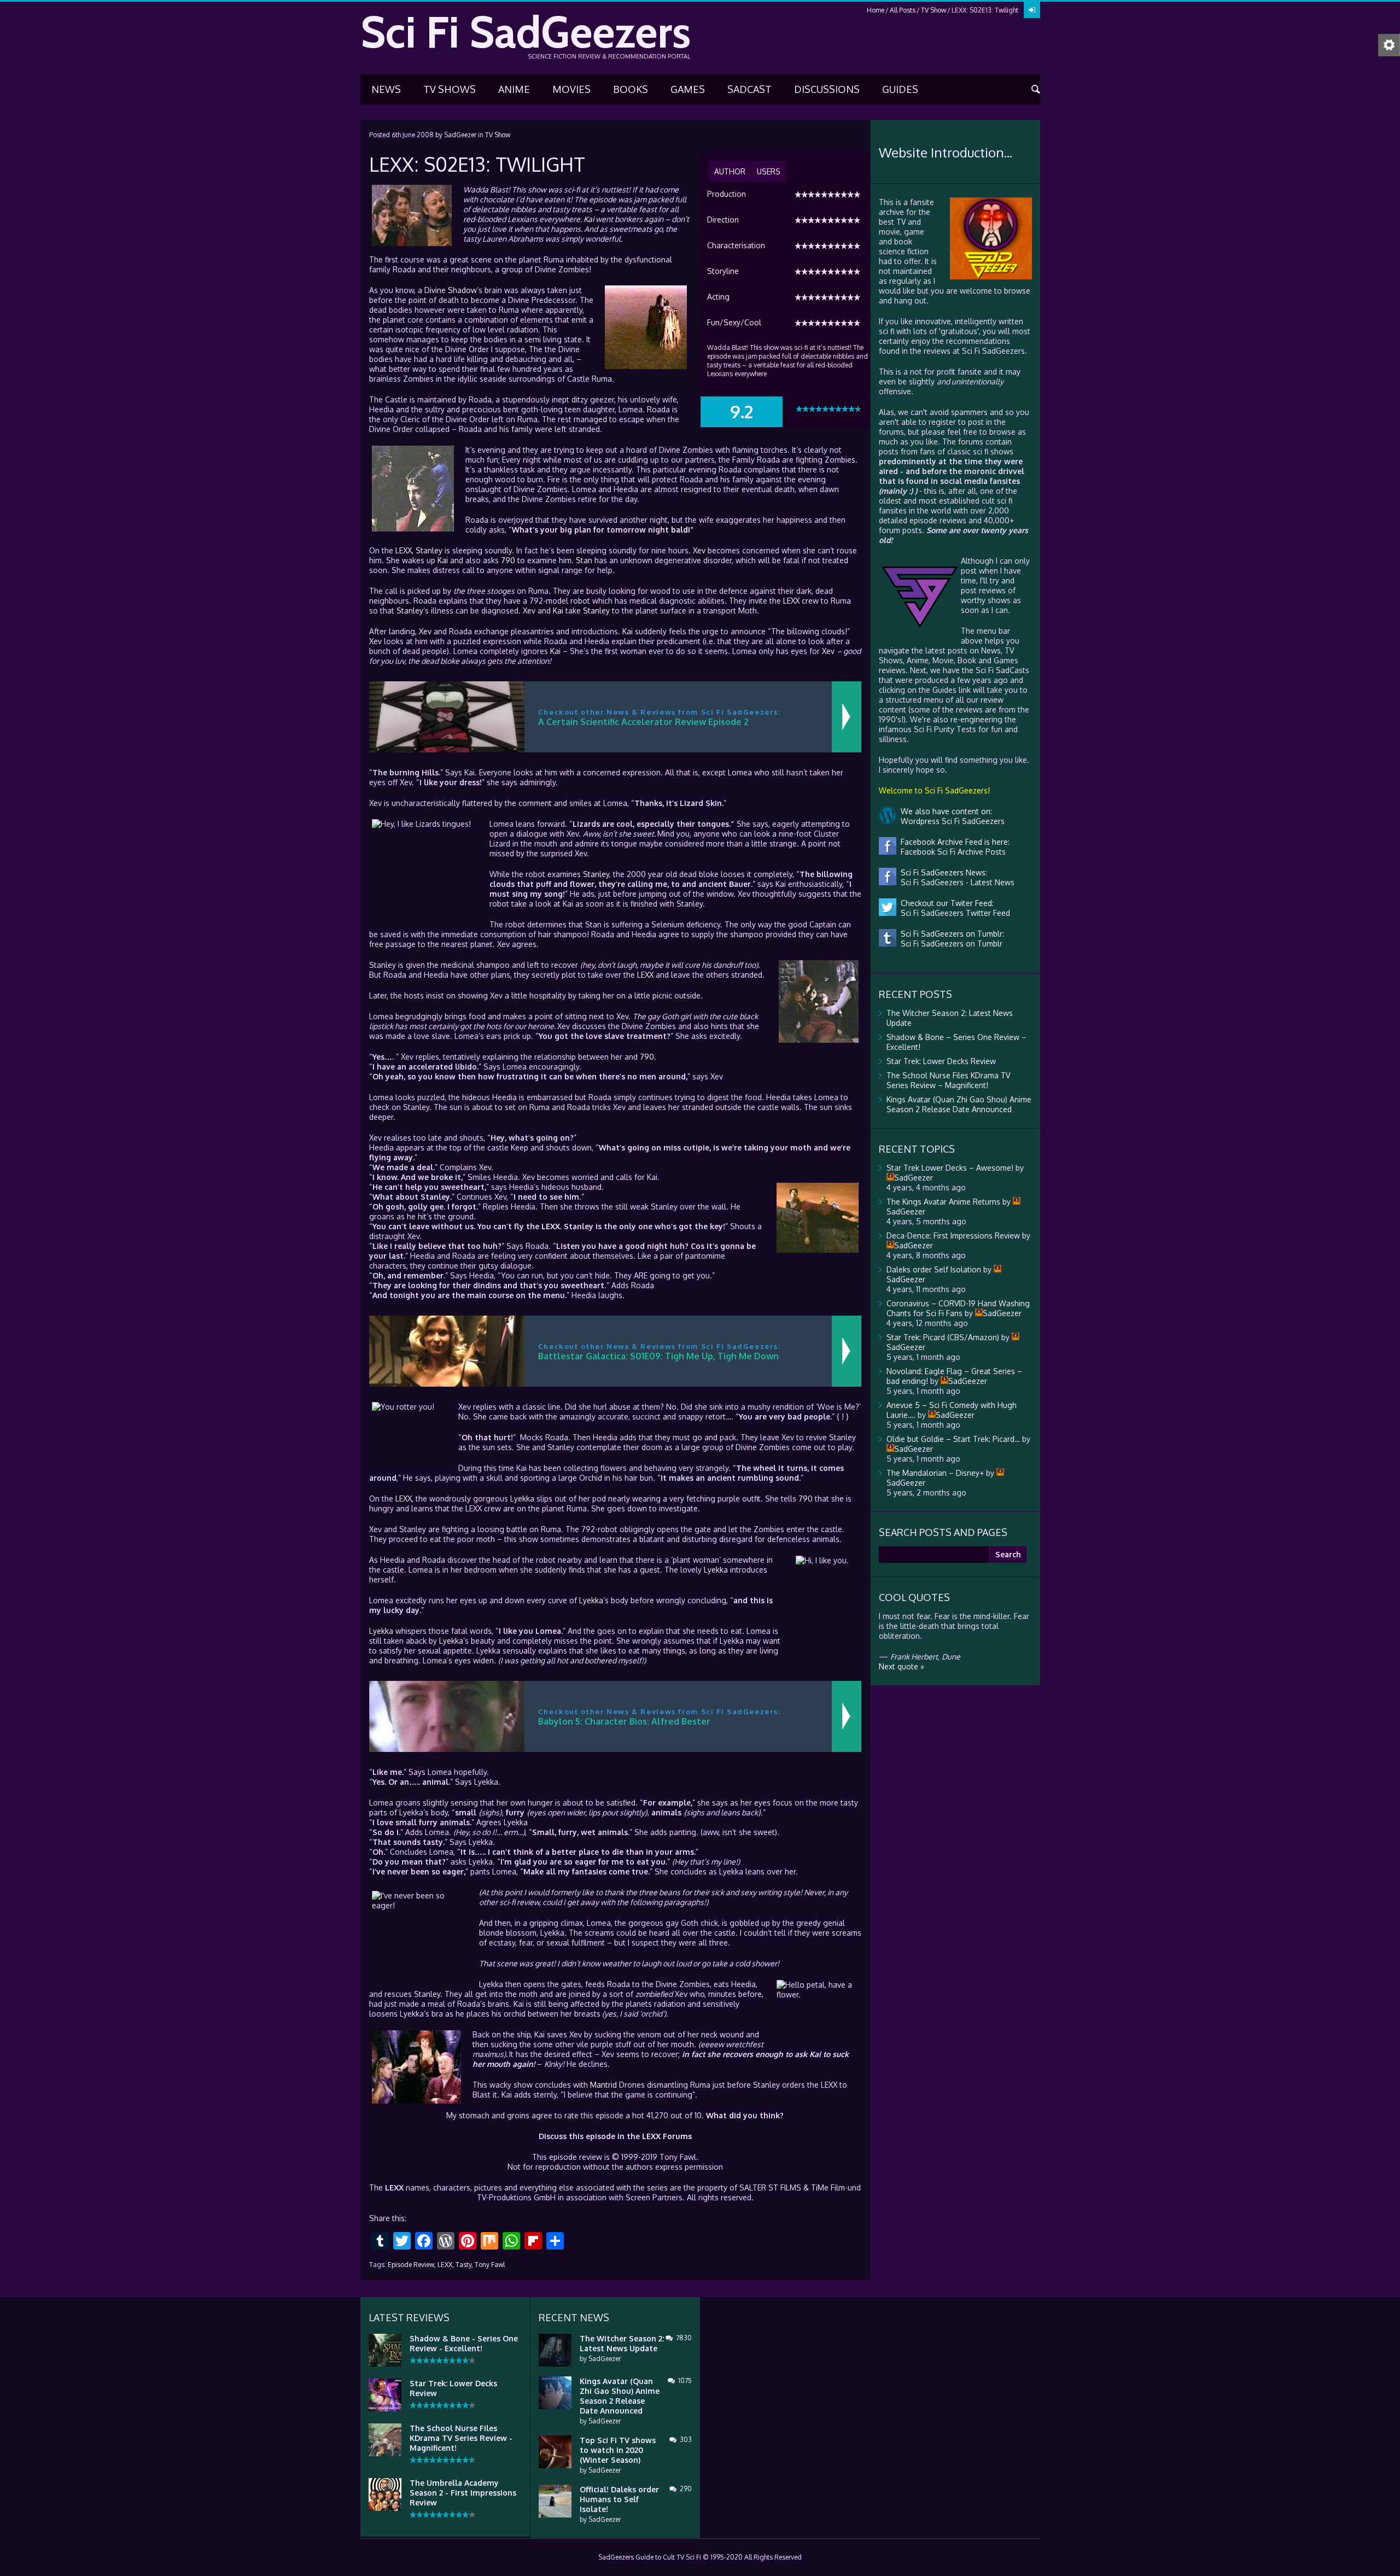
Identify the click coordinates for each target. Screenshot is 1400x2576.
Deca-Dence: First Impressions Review (953, 1236)
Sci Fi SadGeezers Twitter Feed (953, 913)
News (386, 89)
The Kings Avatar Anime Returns (943, 1202)
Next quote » (902, 1666)
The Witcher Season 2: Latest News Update (622, 2343)
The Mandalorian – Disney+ (935, 1473)
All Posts (903, 10)
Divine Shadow (451, 290)
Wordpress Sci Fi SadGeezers (950, 821)
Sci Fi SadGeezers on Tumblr (949, 944)
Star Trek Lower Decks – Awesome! (950, 1168)
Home (876, 10)
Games (688, 89)
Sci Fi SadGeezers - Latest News (955, 882)
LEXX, (446, 2265)
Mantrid (603, 2085)
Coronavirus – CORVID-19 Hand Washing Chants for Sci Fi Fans (958, 1308)
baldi (681, 530)
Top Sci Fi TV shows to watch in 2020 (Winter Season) (618, 2450)
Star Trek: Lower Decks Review (941, 1061)
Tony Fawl (490, 2265)
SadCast (749, 89)
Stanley (429, 550)
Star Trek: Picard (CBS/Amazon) (943, 1337)
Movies (571, 89)
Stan (584, 560)
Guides (900, 89)
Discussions (827, 89)
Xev (699, 550)
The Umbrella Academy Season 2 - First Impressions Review (463, 2493)
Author (730, 171)
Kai (589, 219)
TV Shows (450, 89)
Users (769, 171)
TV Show (934, 10)
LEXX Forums (667, 2136)
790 (508, 560)
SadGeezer (460, 135)
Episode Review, (412, 2265)
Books (631, 89)
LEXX (404, 550)
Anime (514, 89)
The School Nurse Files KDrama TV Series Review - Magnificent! (461, 2438)
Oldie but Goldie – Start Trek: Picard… (953, 1439)
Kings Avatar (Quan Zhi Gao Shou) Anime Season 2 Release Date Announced (959, 1104)
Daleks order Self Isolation (934, 1269)
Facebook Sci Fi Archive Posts (951, 852)
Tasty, (464, 2265)
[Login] (1032, 10)
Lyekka (522, 1499)
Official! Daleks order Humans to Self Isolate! (619, 2499)
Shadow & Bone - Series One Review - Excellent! (464, 2343)
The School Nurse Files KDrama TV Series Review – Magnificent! (948, 1080)
